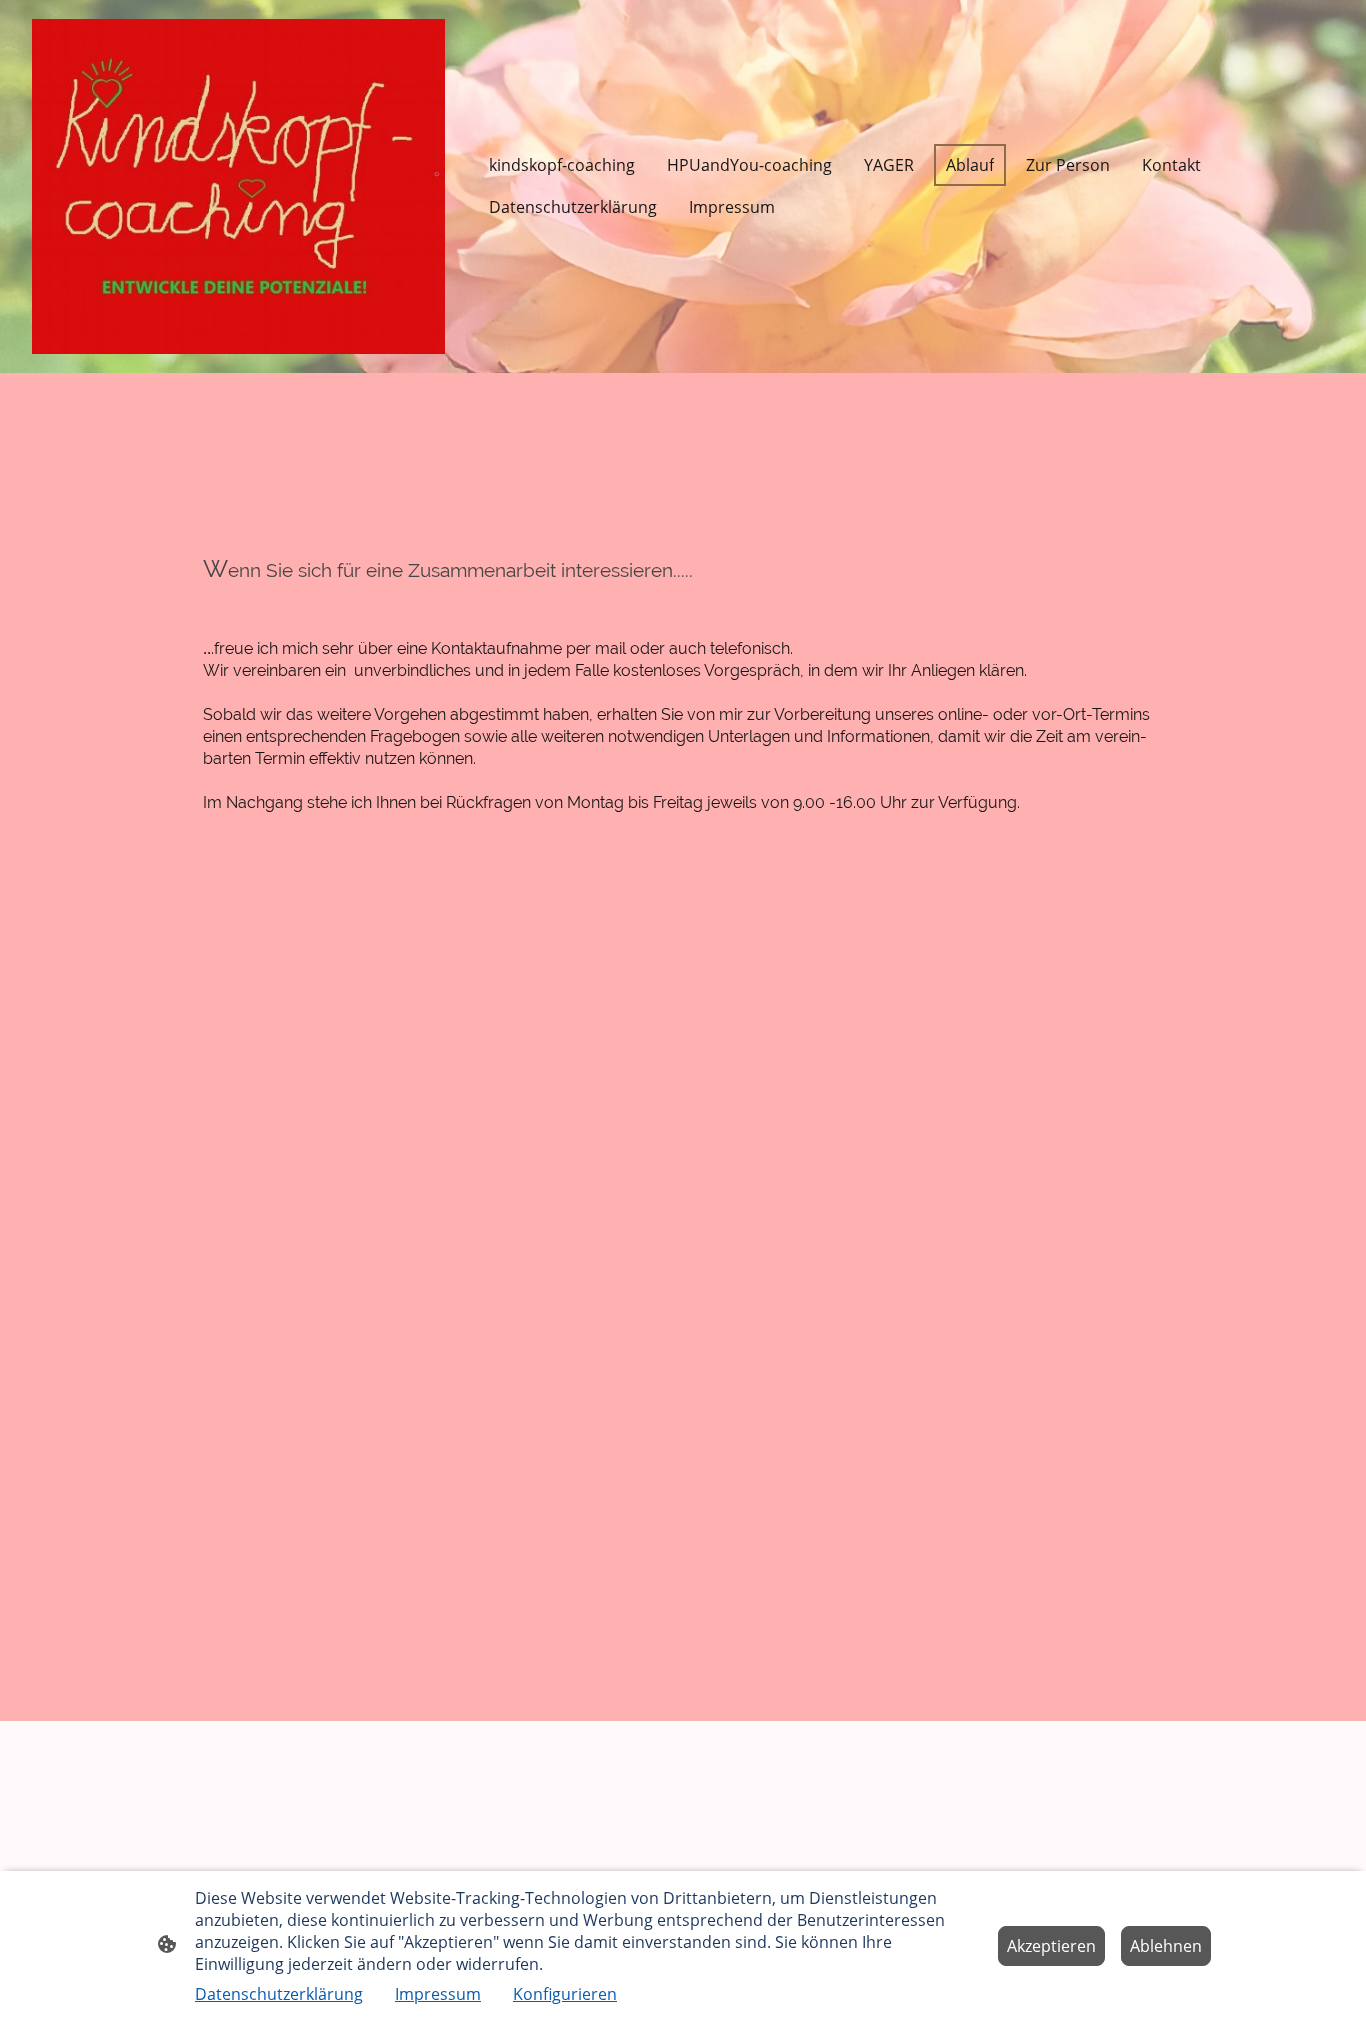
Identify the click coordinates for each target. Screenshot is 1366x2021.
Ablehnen (1166, 1946)
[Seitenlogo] (238, 186)
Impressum (438, 1994)
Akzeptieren (1051, 1946)
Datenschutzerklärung (279, 1994)
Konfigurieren (565, 1994)
